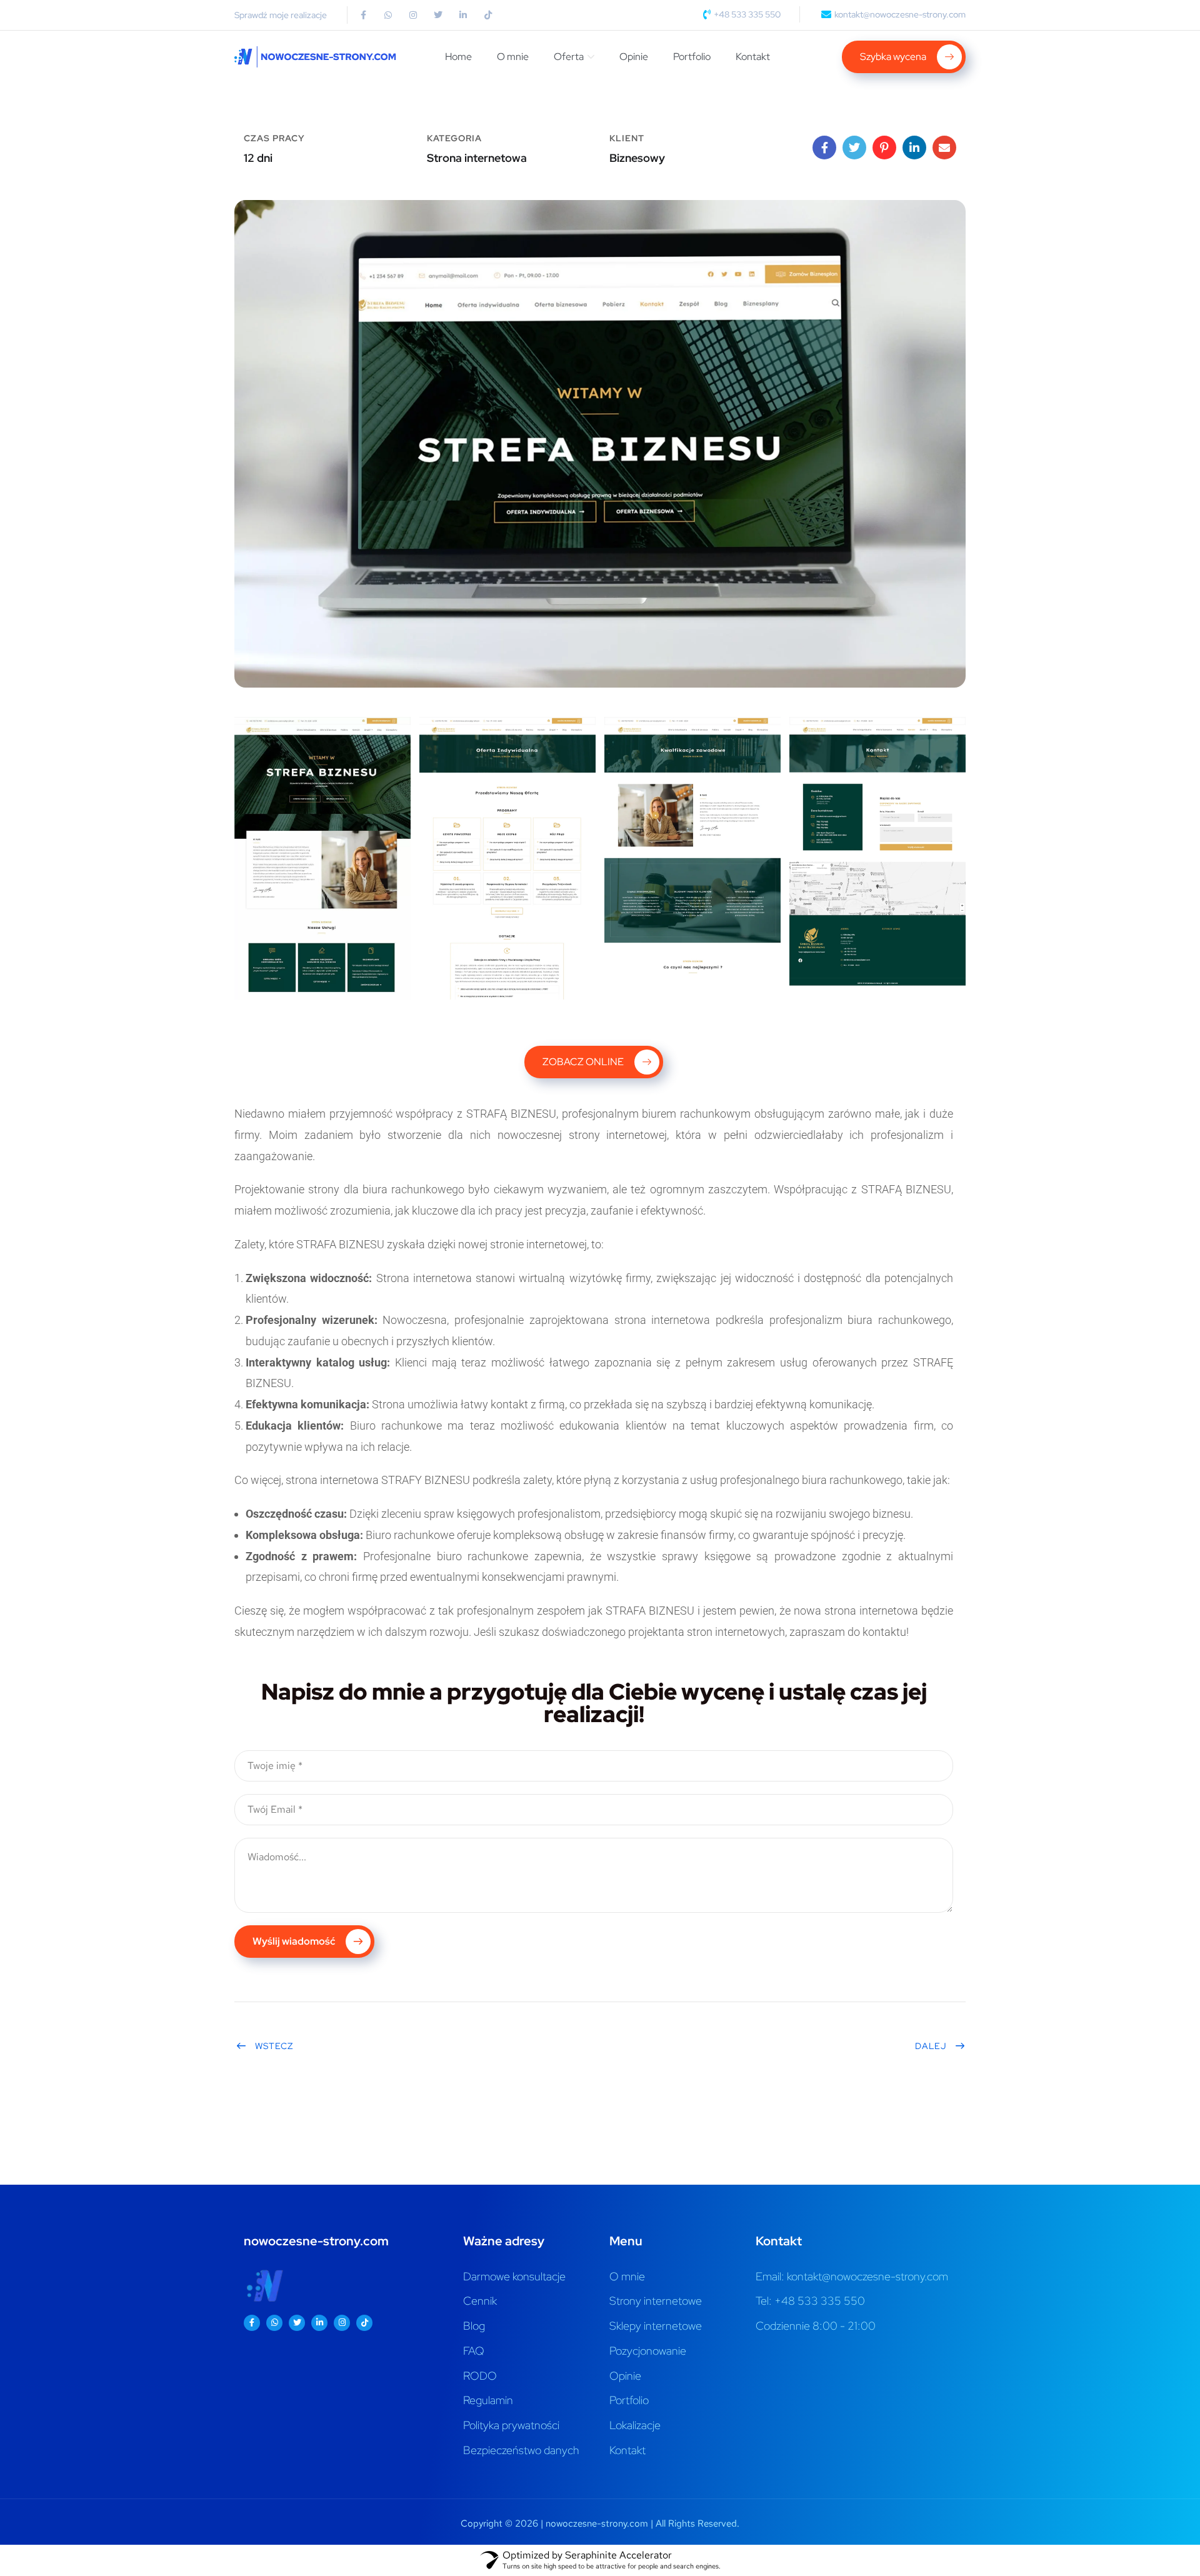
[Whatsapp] (388, 15)
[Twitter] (438, 15)
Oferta (569, 57)
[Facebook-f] (363, 15)
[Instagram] (413, 15)
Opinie (634, 57)
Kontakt (753, 57)
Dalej (931, 2046)
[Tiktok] (488, 15)
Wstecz (274, 2046)
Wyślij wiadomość (295, 1941)
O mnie (513, 57)
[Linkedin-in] (463, 15)
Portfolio (692, 57)
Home (458, 57)
